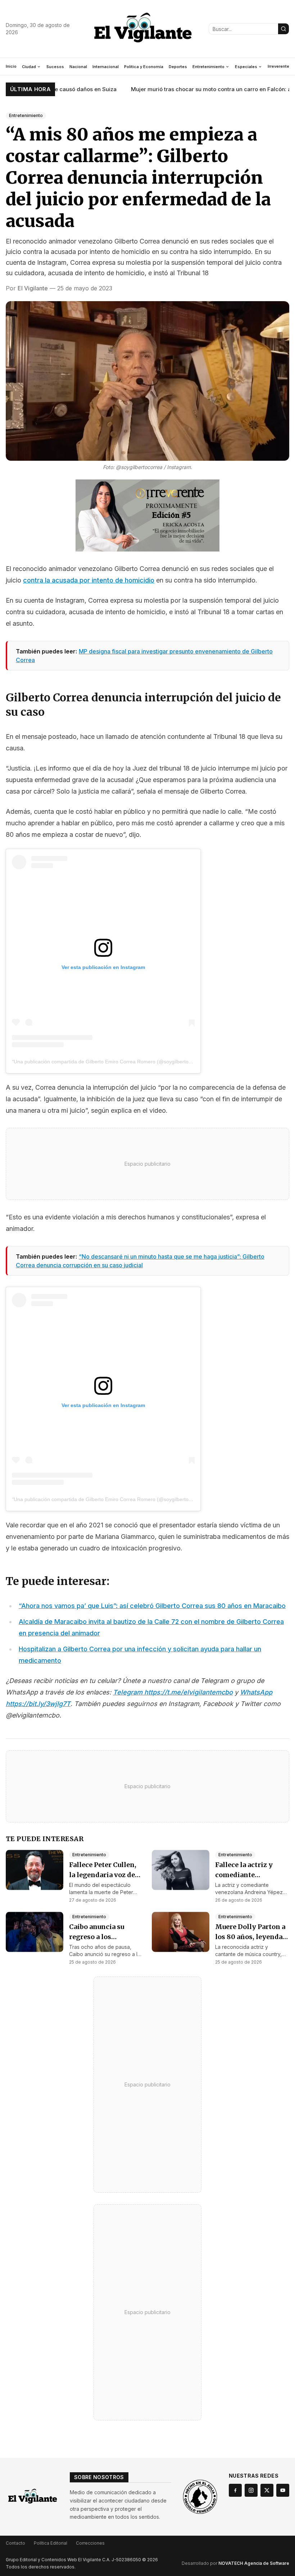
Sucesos (55, 67)
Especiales (246, 67)
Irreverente (278, 66)
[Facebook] (235, 2490)
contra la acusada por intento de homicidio (89, 580)
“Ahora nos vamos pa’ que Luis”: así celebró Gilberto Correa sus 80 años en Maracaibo (152, 1606)
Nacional (78, 67)
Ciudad (29, 67)
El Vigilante (33, 288)
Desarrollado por (235, 2563)
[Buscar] (283, 29)
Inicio (11, 66)
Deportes (178, 67)
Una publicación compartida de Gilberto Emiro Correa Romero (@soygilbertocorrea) (109, 1062)
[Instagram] (251, 2490)
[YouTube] (283, 2490)
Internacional (106, 67)
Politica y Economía (144, 67)
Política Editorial (51, 2543)
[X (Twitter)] (267, 2490)
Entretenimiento (208, 67)
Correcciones (90, 2543)
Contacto (15, 2543)
